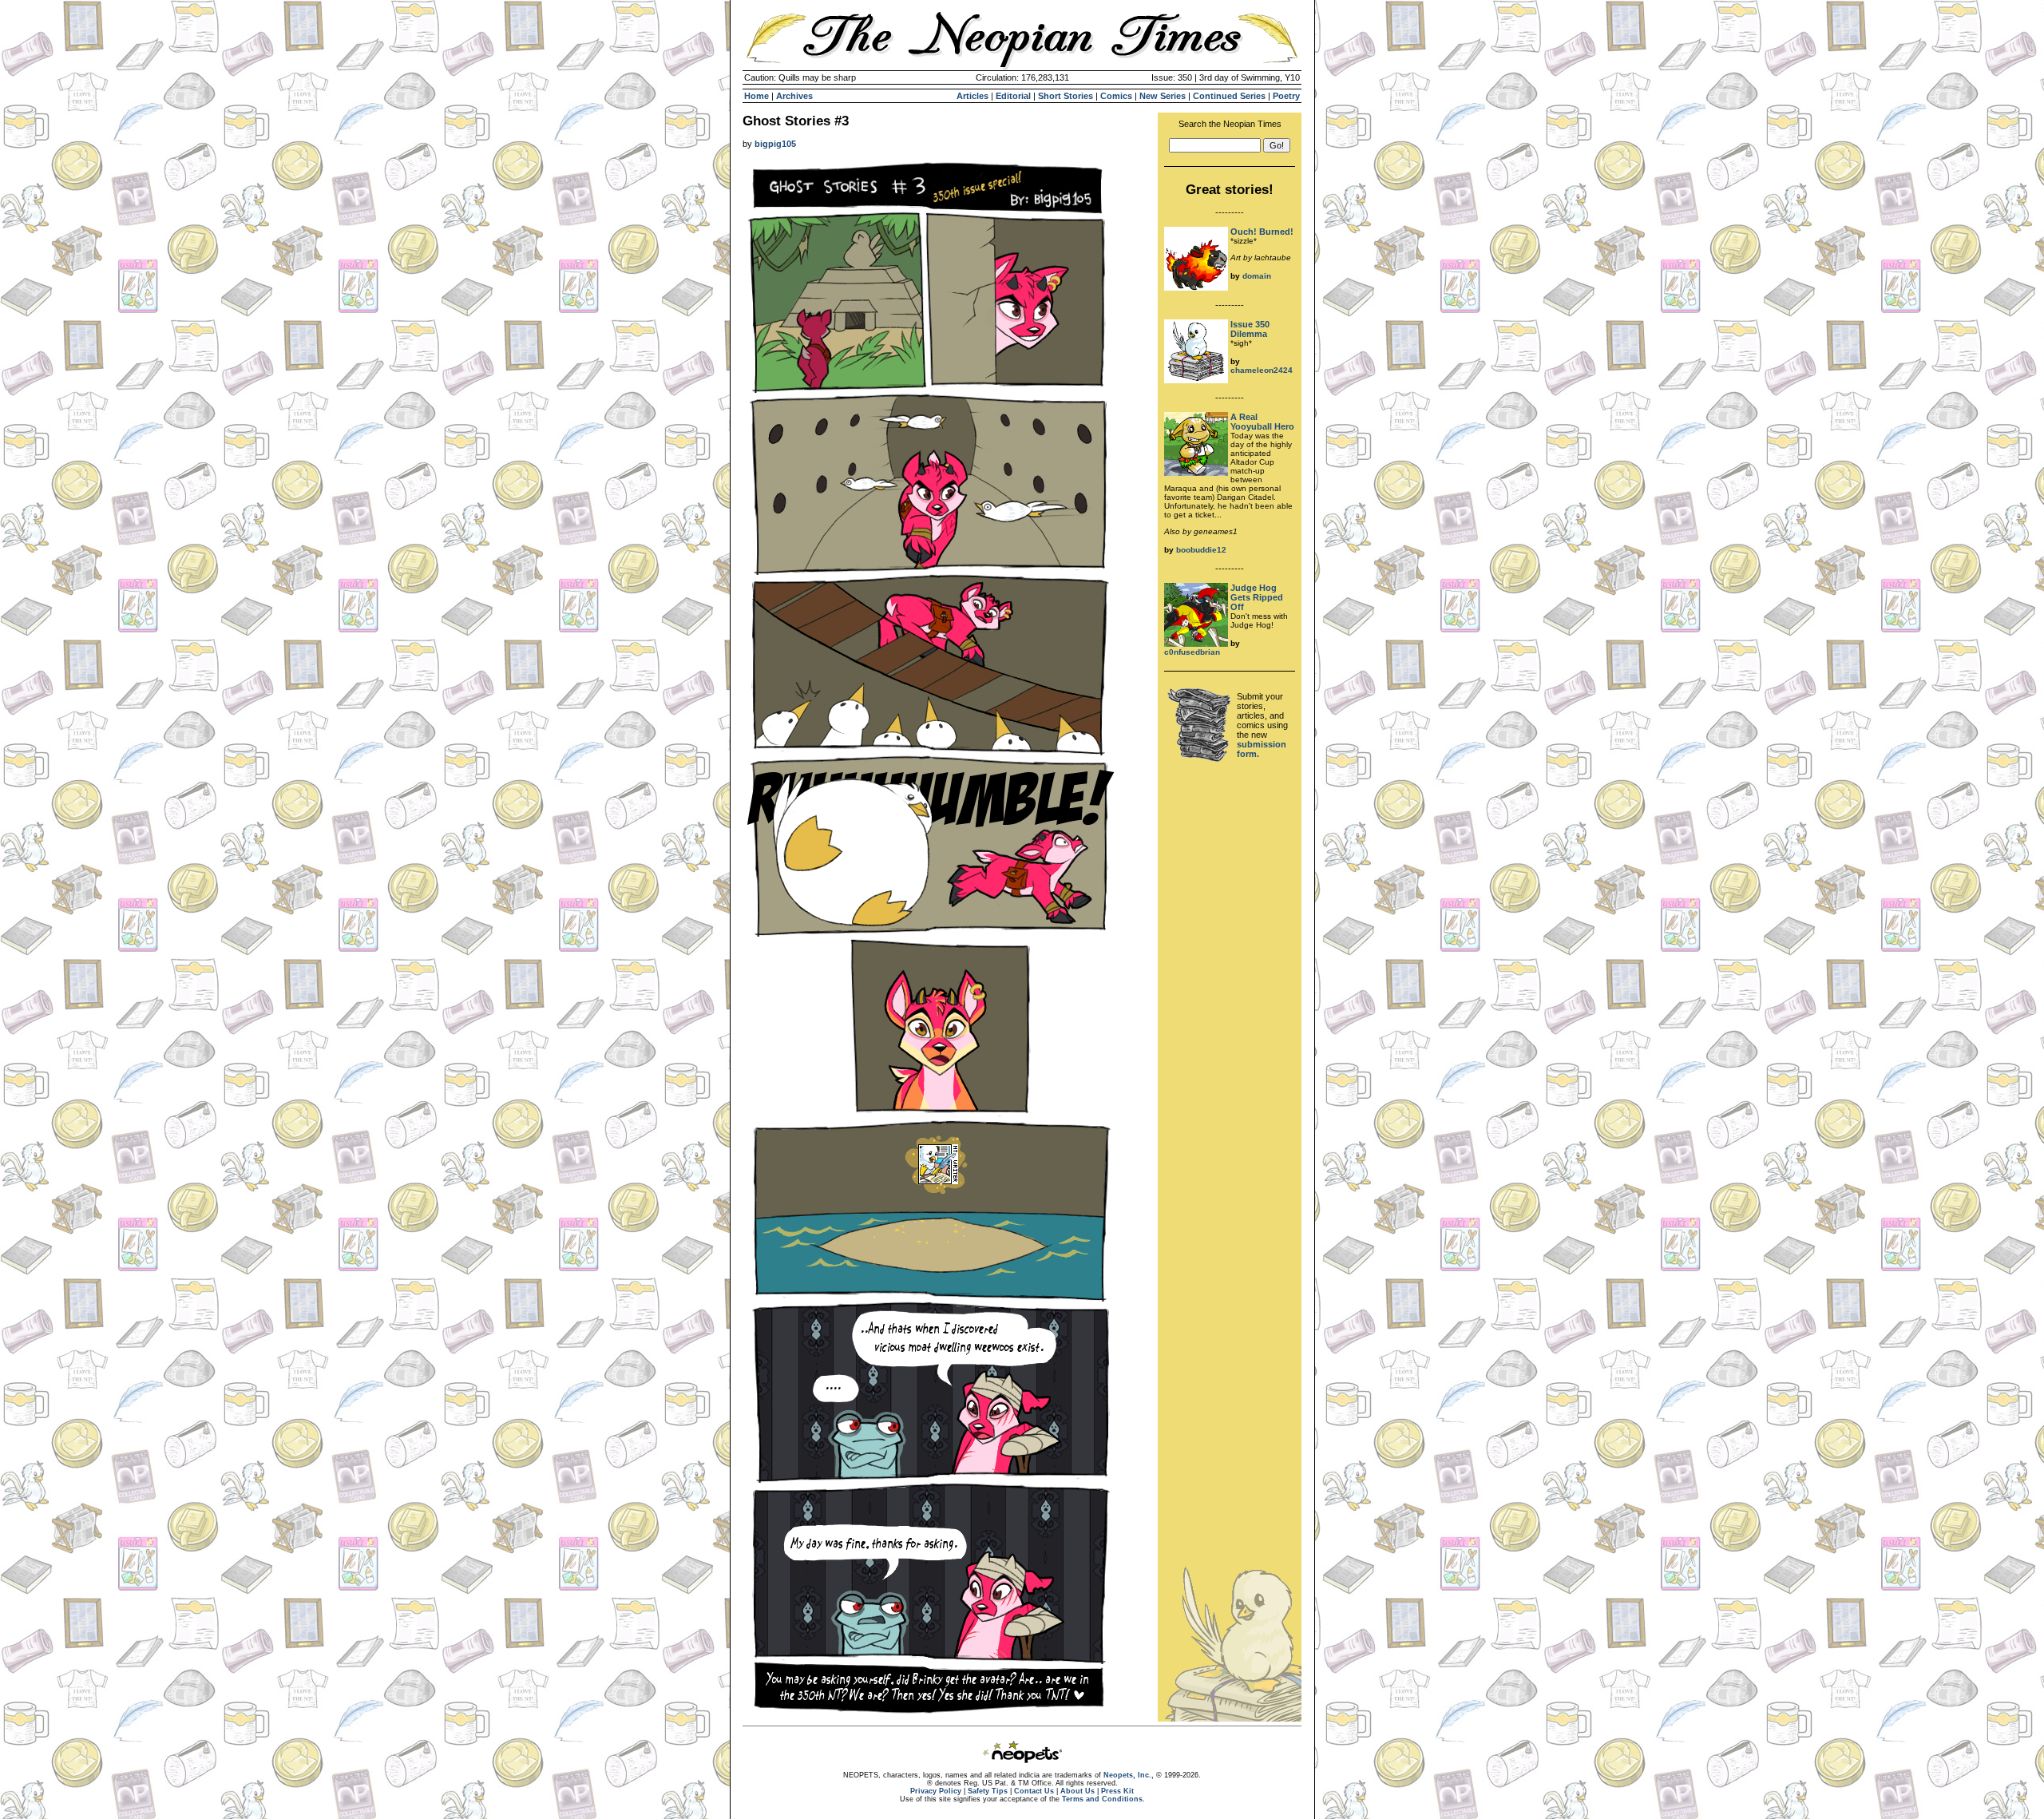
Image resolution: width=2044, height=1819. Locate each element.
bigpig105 (775, 144)
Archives (794, 96)
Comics (1116, 96)
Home (757, 96)
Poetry (1286, 96)
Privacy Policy (936, 1791)
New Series (1163, 96)
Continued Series (1229, 96)
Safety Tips (988, 1791)
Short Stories (1066, 96)
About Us (1077, 1791)
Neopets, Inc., (1129, 1775)
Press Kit (1117, 1791)
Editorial (1013, 96)
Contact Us (1034, 1791)
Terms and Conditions (1102, 1799)
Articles (972, 96)
